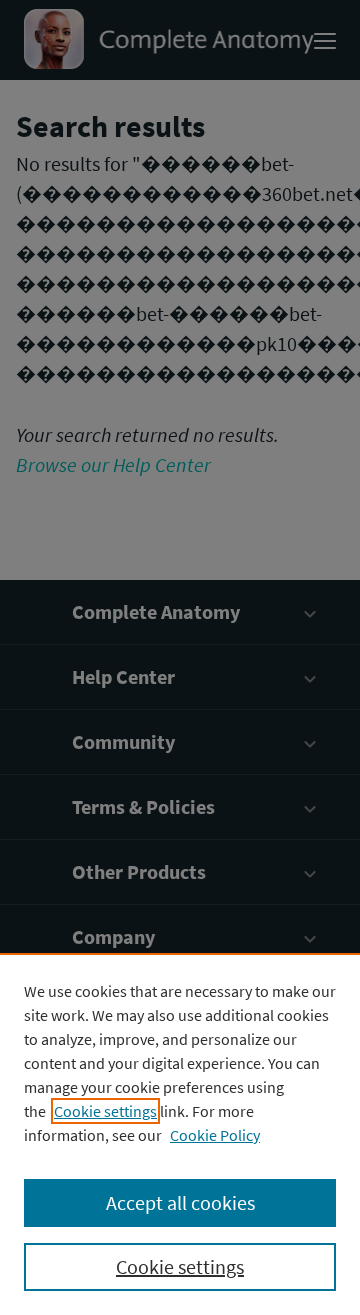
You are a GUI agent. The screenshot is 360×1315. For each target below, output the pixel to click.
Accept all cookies (180, 1202)
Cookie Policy (215, 1135)
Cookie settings (105, 1111)
